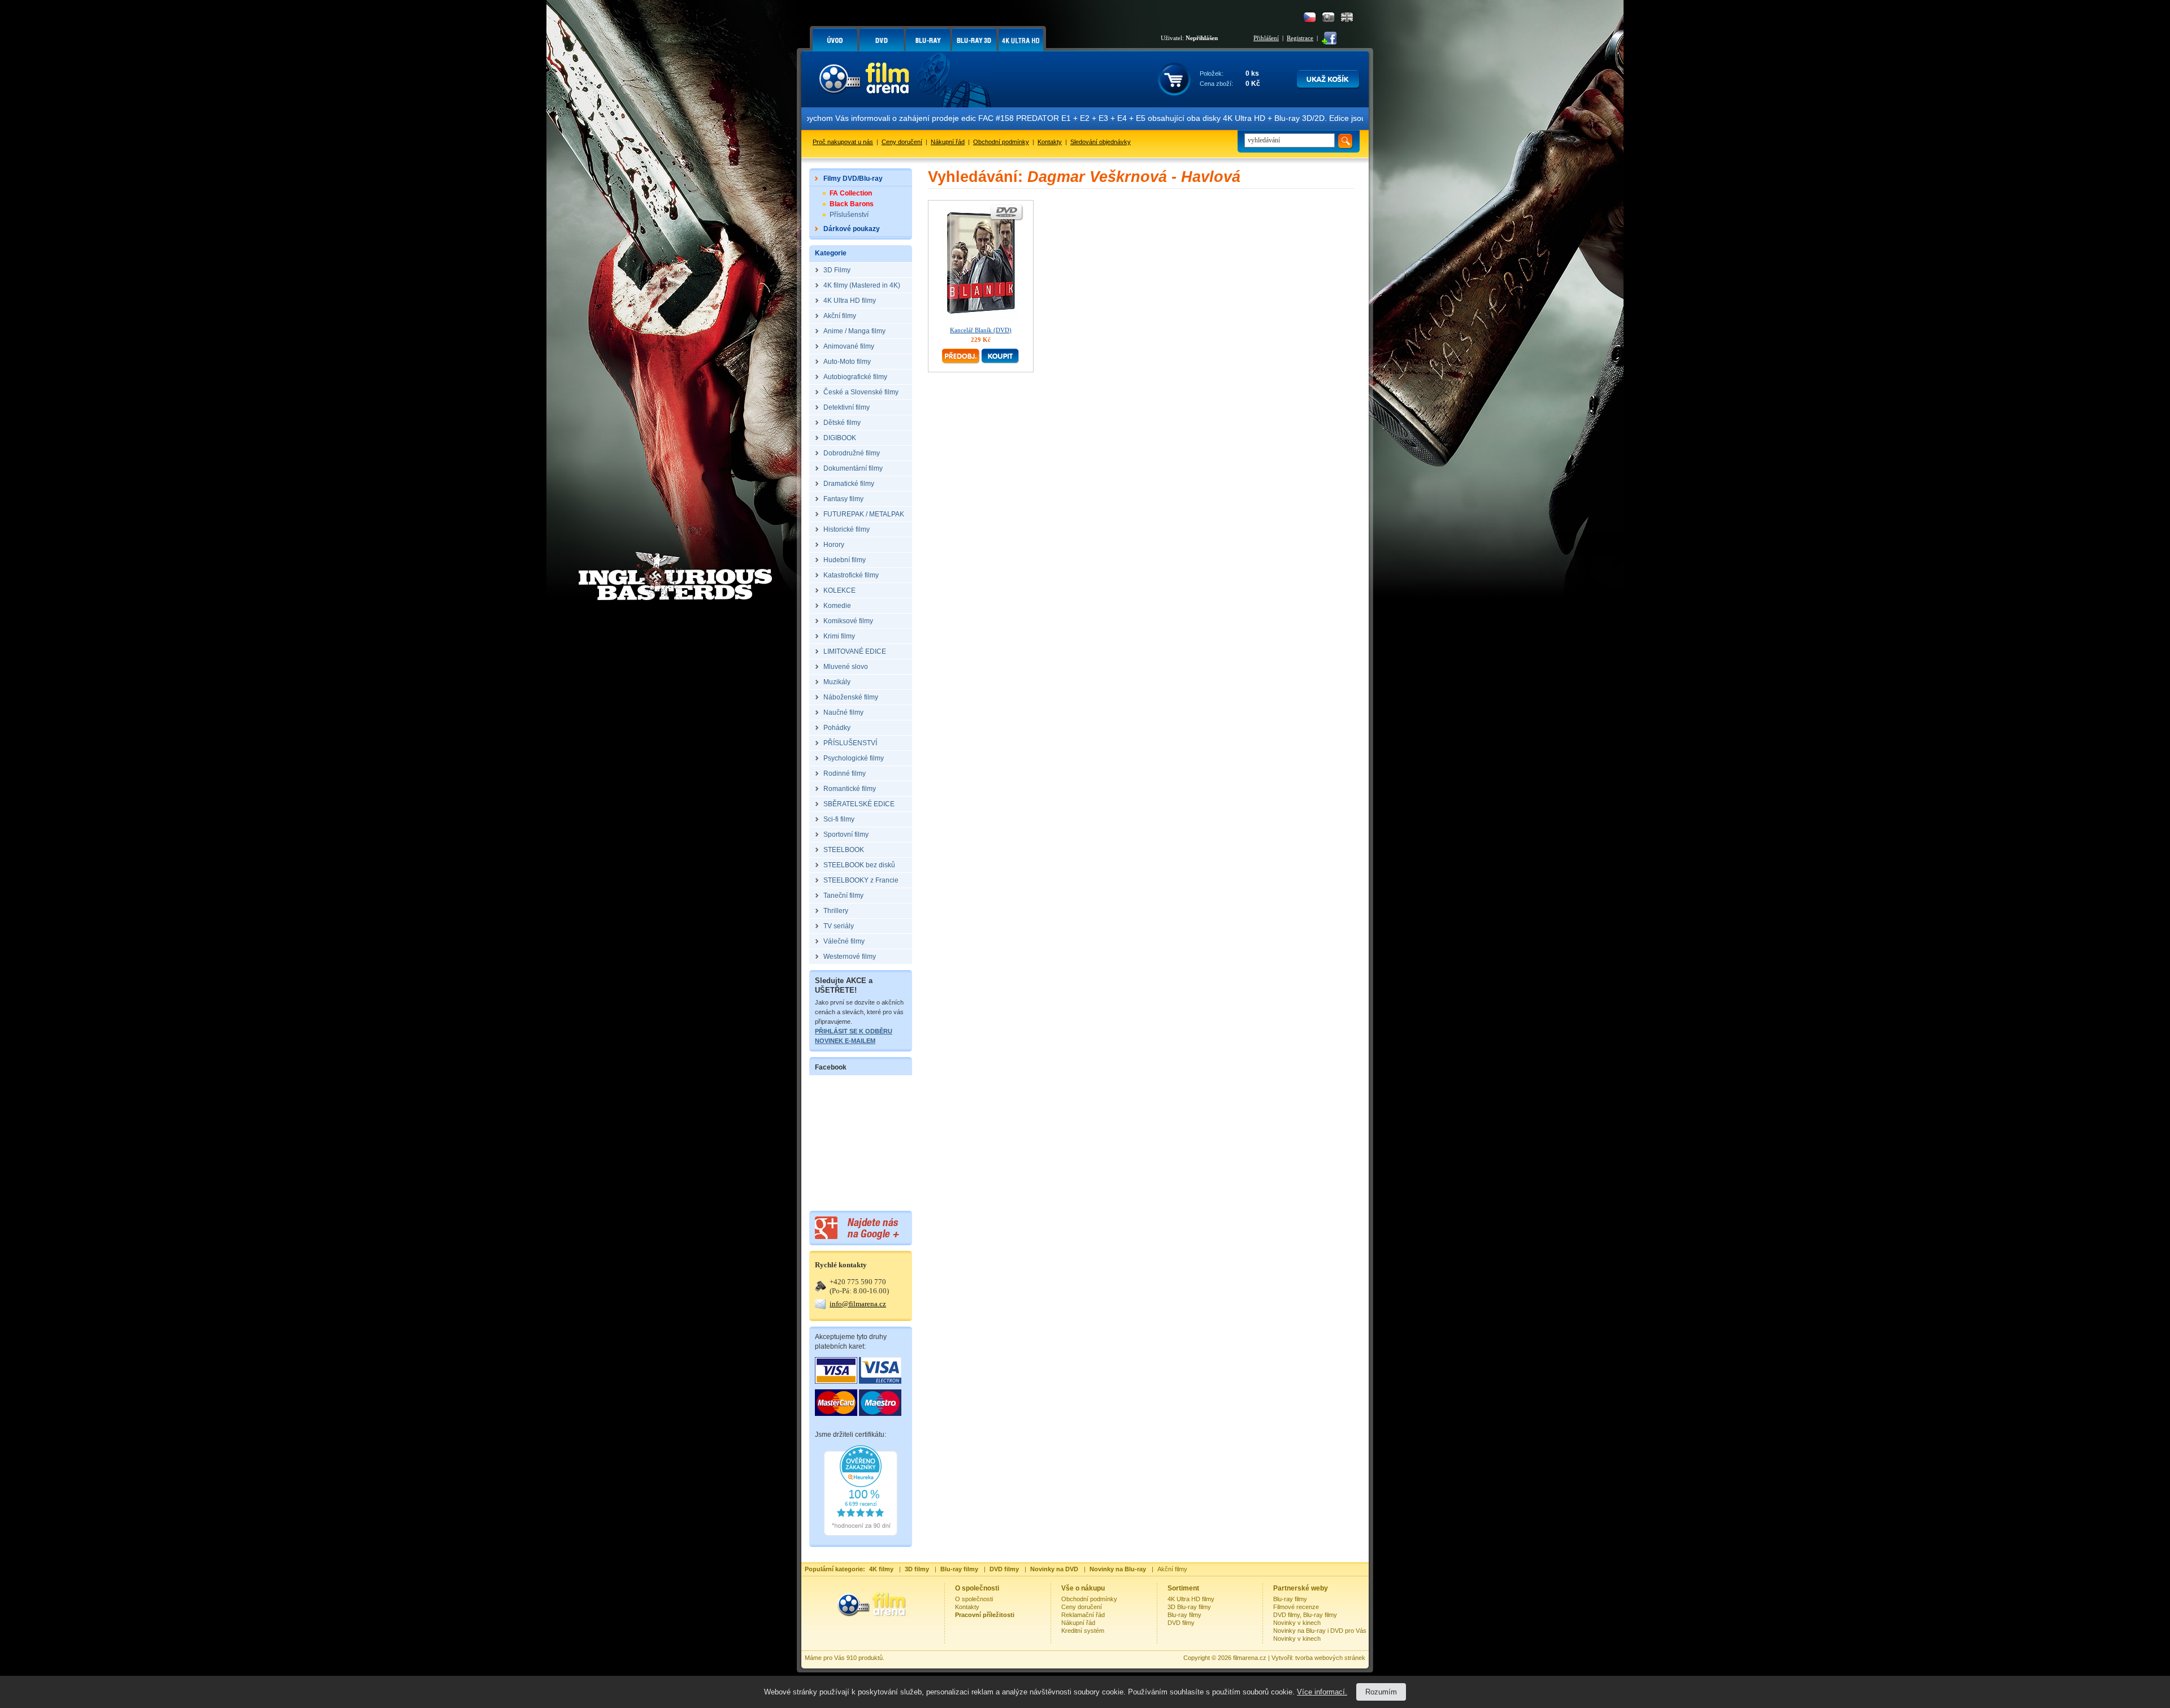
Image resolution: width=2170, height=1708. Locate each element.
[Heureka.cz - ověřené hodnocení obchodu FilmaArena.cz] (861, 1533)
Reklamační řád (1083, 1615)
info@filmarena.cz (858, 1304)
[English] (1347, 17)
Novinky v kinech (1297, 1623)
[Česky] (1310, 17)
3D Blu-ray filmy (1189, 1607)
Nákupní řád (948, 142)
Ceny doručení (902, 142)
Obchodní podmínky (1001, 142)
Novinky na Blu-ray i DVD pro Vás (1320, 1631)
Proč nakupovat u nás (843, 142)
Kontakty (1050, 142)
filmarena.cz (1250, 1658)
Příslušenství (849, 215)
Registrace (1300, 38)
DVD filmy (1181, 1623)
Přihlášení (1266, 38)
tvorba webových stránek (1330, 1658)
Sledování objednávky (1101, 142)
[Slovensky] (1328, 17)
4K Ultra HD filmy (1191, 1599)
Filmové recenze (1296, 1607)
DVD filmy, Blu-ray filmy (1305, 1615)
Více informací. (1322, 1692)
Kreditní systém (1083, 1631)
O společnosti (974, 1599)
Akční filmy (1172, 1569)
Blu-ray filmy (1184, 1615)
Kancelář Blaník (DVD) (981, 330)
